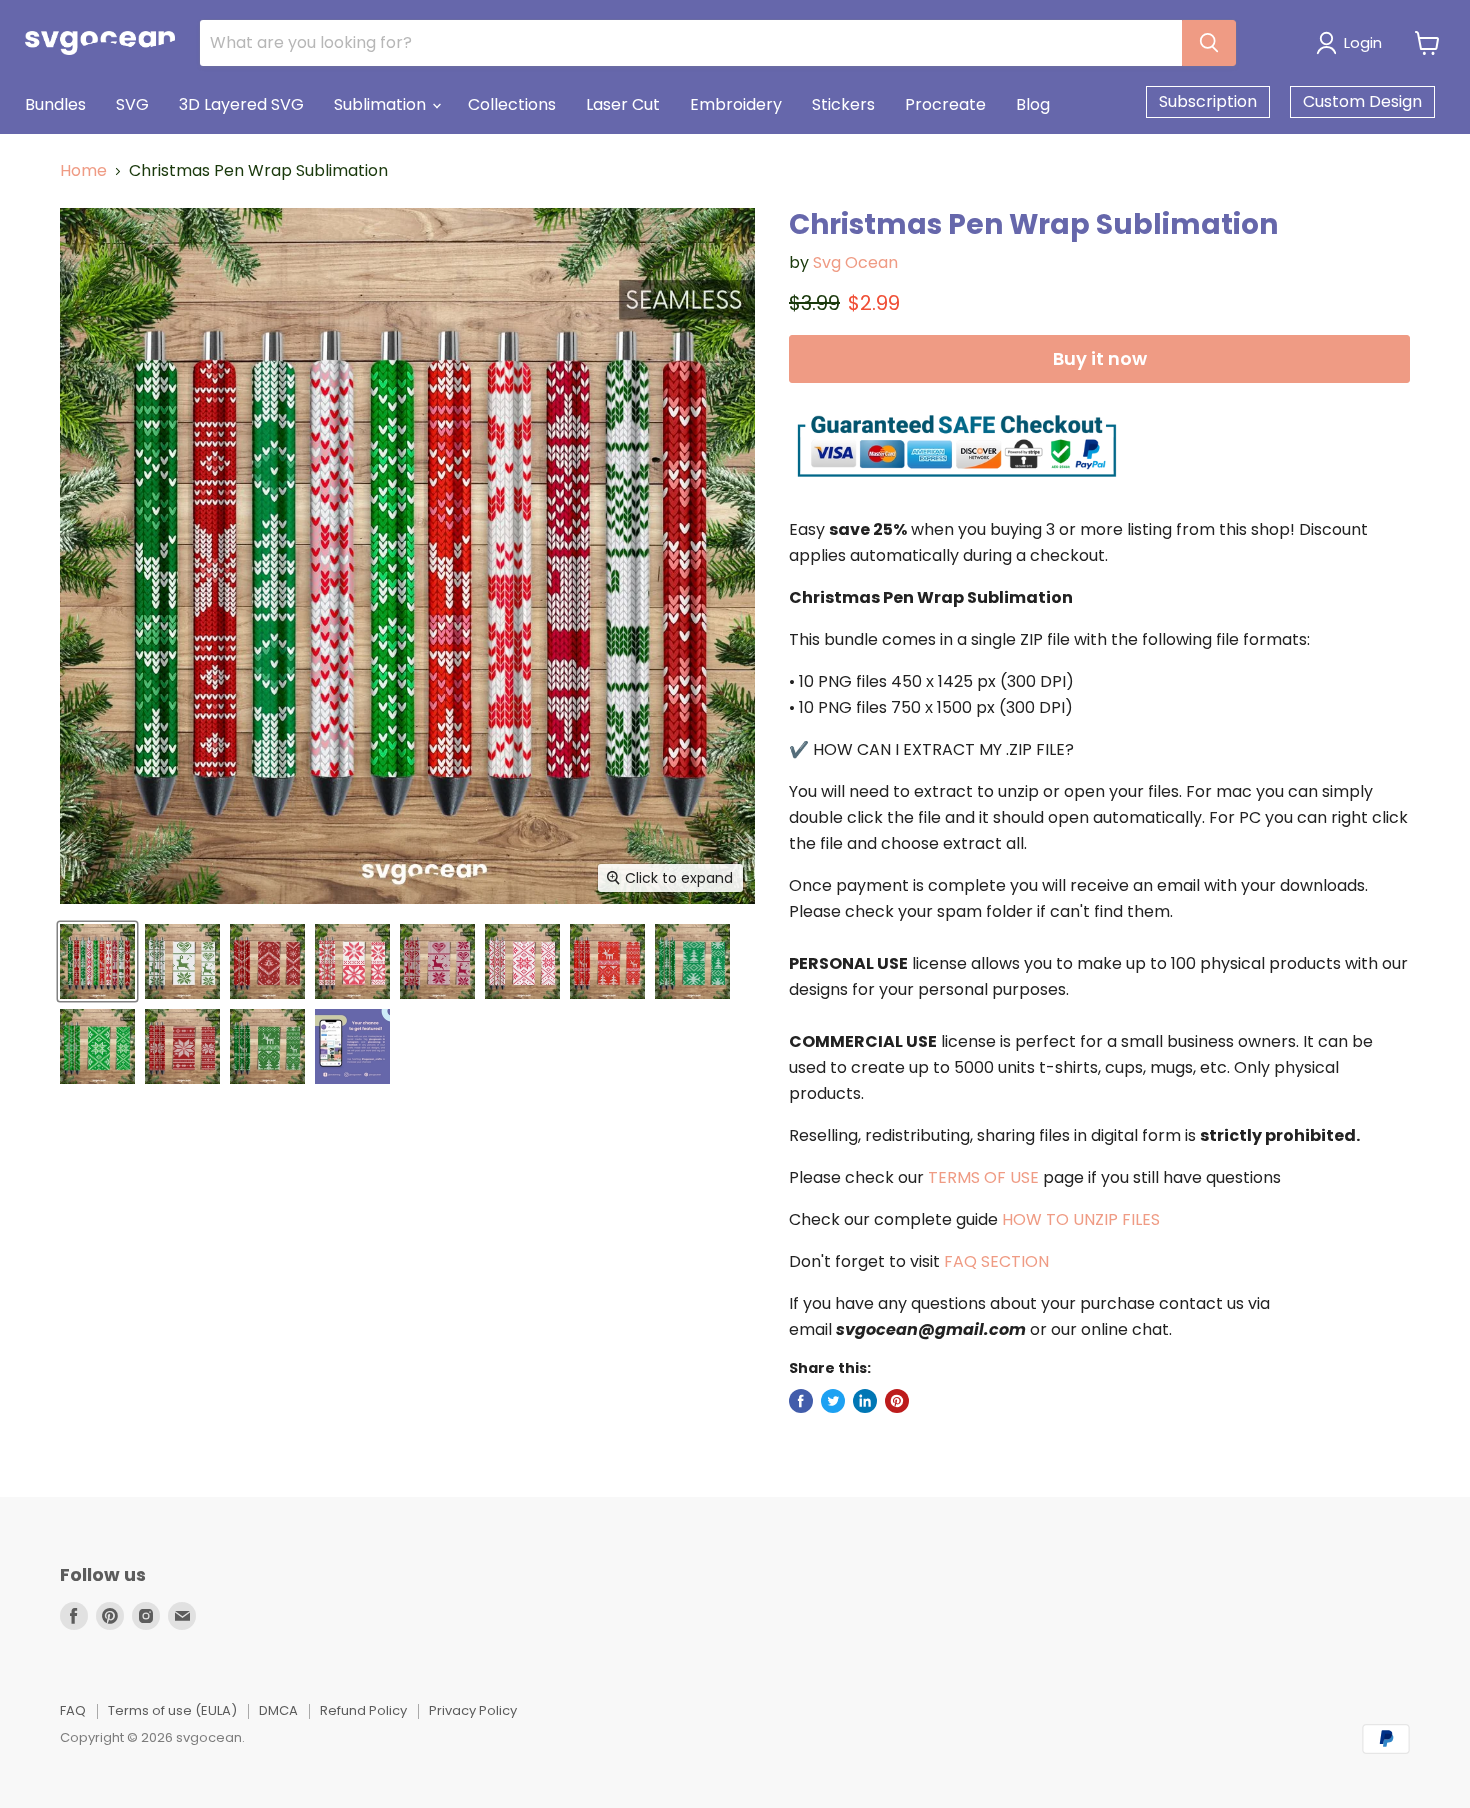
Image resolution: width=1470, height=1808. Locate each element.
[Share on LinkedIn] (865, 1401)
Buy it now (1100, 358)
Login (1363, 42)
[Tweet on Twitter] (833, 1401)
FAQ (73, 1710)
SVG (132, 104)
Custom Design (1362, 101)
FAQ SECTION (996, 1261)
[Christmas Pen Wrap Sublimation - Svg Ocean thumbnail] (97, 961)
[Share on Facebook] (801, 1401)
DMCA (278, 1710)
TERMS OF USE (983, 1177)
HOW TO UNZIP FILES (1081, 1219)
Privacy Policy (473, 1710)
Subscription (1208, 101)
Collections (512, 104)
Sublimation (382, 104)
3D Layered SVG (241, 104)
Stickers (843, 104)
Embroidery (736, 104)
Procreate (945, 104)
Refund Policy (363, 1710)
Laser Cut (623, 104)
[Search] (1209, 43)
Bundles (55, 104)
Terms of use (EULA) (172, 1710)
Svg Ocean (855, 262)
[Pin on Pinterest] (897, 1401)
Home (83, 171)
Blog (1033, 104)
